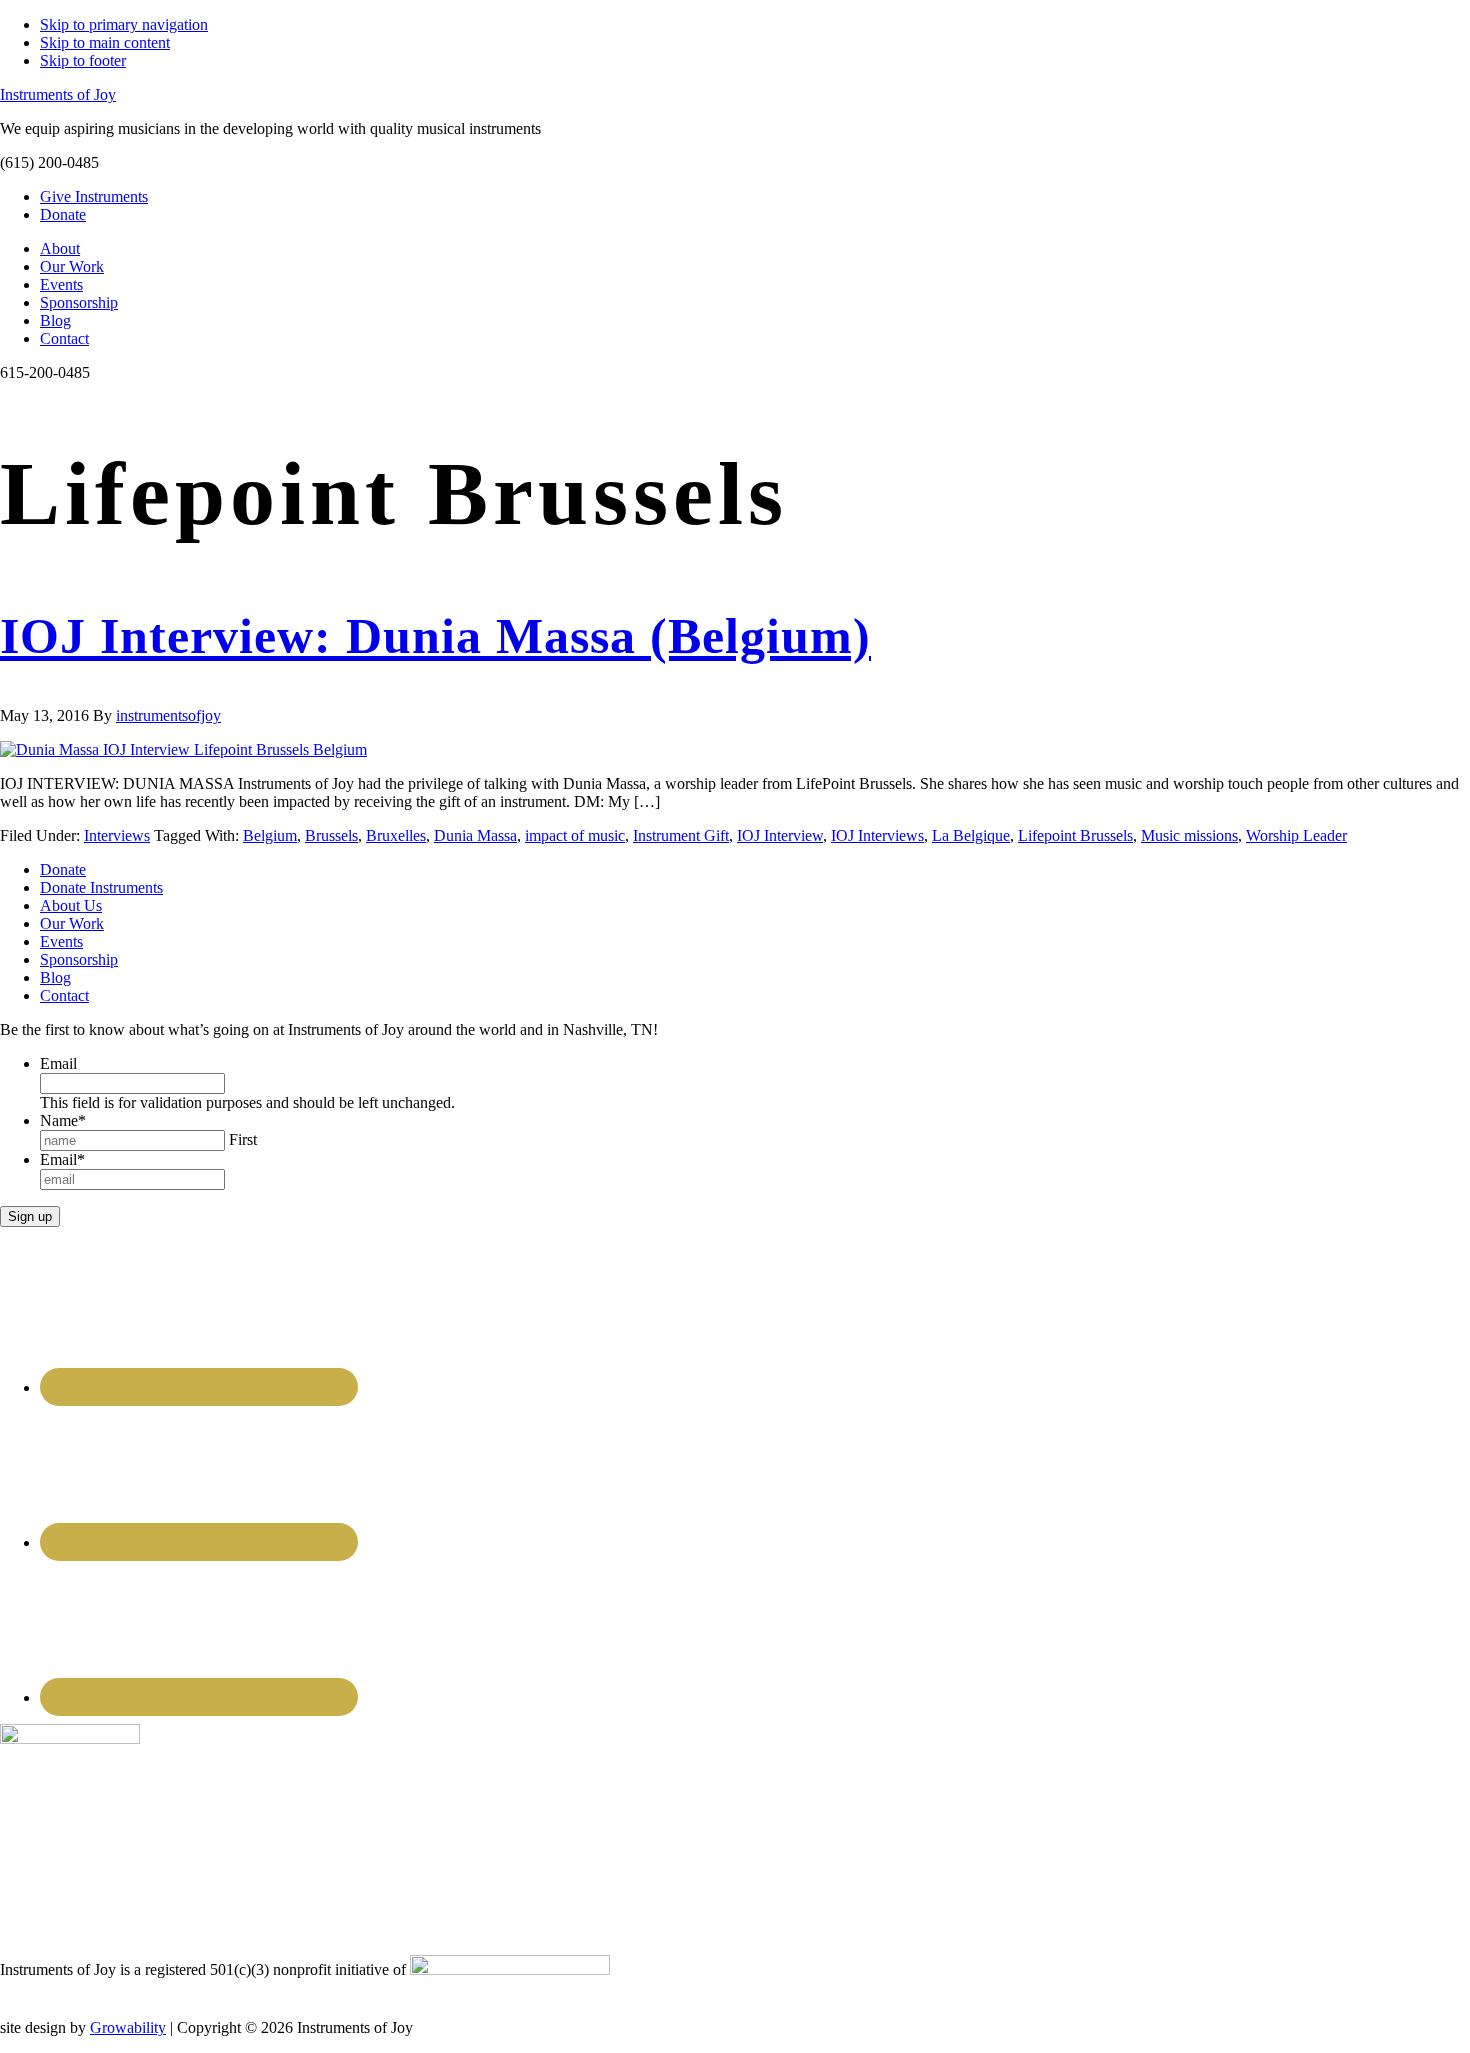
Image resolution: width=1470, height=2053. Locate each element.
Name (63, 1120)
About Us (71, 905)
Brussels (331, 835)
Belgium (270, 835)
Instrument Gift (681, 835)
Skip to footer (83, 60)
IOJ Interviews (877, 835)
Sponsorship (79, 959)
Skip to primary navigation (124, 24)
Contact (64, 995)
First (243, 1139)
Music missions (1189, 835)
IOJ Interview (780, 835)
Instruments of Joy (58, 94)
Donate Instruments (101, 887)
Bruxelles (396, 835)
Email (58, 1063)
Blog (55, 977)
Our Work (72, 923)
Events (61, 941)
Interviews (117, 835)
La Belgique (971, 835)
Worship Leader (1296, 835)
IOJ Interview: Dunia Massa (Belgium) (435, 636)
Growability (128, 2027)
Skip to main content (105, 42)
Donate (63, 869)
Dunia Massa (475, 835)
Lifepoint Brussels (1075, 835)
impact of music (575, 835)
